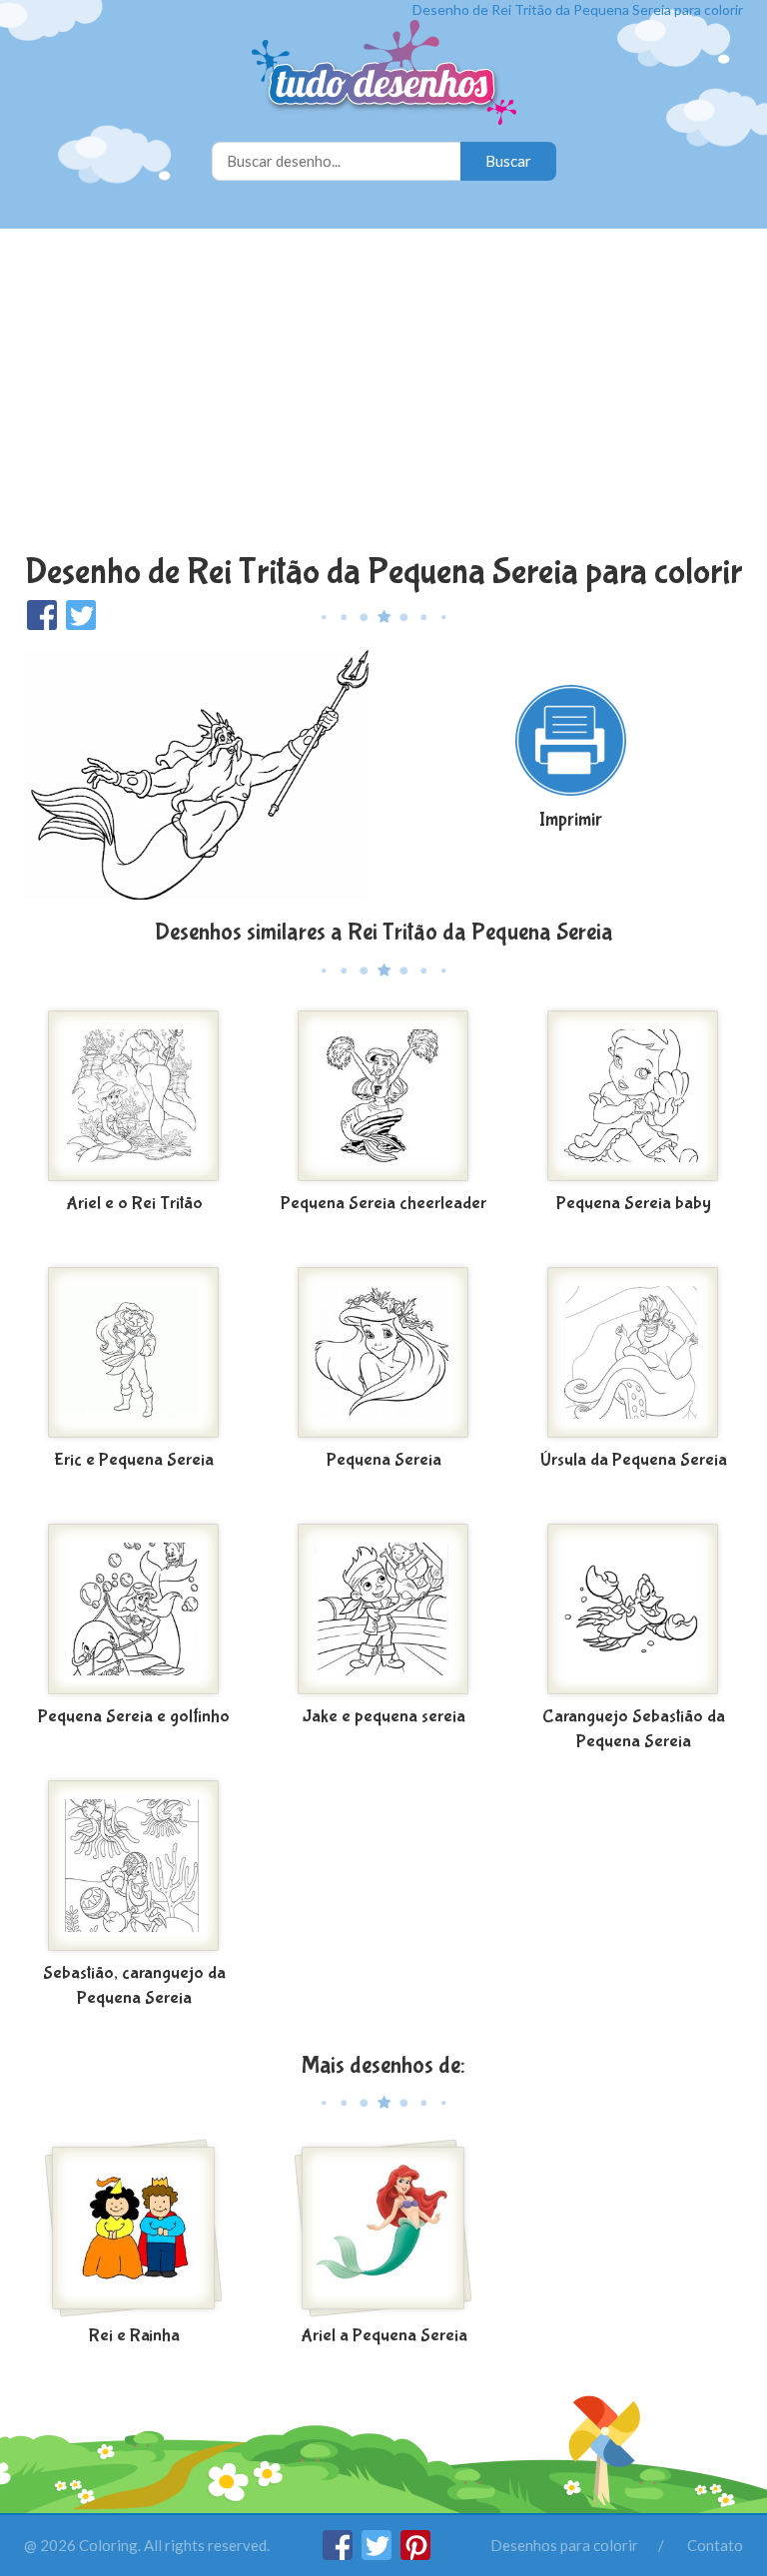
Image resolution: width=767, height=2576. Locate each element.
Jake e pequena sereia (384, 1717)
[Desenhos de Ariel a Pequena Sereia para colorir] (383, 2229)
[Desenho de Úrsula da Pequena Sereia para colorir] (633, 1353)
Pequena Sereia (384, 1460)
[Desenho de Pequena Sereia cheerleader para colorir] (383, 1096)
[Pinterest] (415, 2554)
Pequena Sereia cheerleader (383, 1204)
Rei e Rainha (134, 2336)
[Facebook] (339, 2554)
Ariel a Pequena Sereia (384, 2336)
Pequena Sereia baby (634, 1204)
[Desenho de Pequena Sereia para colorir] (383, 1353)
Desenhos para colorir (564, 2545)
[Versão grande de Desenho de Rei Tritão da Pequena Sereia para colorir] (196, 773)
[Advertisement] (383, 393)
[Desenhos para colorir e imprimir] (384, 74)
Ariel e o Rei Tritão (134, 1204)
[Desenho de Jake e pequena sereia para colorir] (383, 1610)
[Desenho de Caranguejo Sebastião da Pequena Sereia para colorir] (633, 1610)
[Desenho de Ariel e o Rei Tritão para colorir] (134, 1096)
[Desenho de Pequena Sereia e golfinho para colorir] (134, 1610)
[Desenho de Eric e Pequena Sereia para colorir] (134, 1353)
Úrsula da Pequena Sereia (634, 1460)
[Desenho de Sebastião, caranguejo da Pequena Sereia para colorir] (134, 1866)
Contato (715, 2545)
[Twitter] (378, 2554)
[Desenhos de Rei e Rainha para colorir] (134, 2229)
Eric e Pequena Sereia (134, 1460)
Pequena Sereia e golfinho (134, 1717)
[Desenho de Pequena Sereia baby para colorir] (633, 1096)
